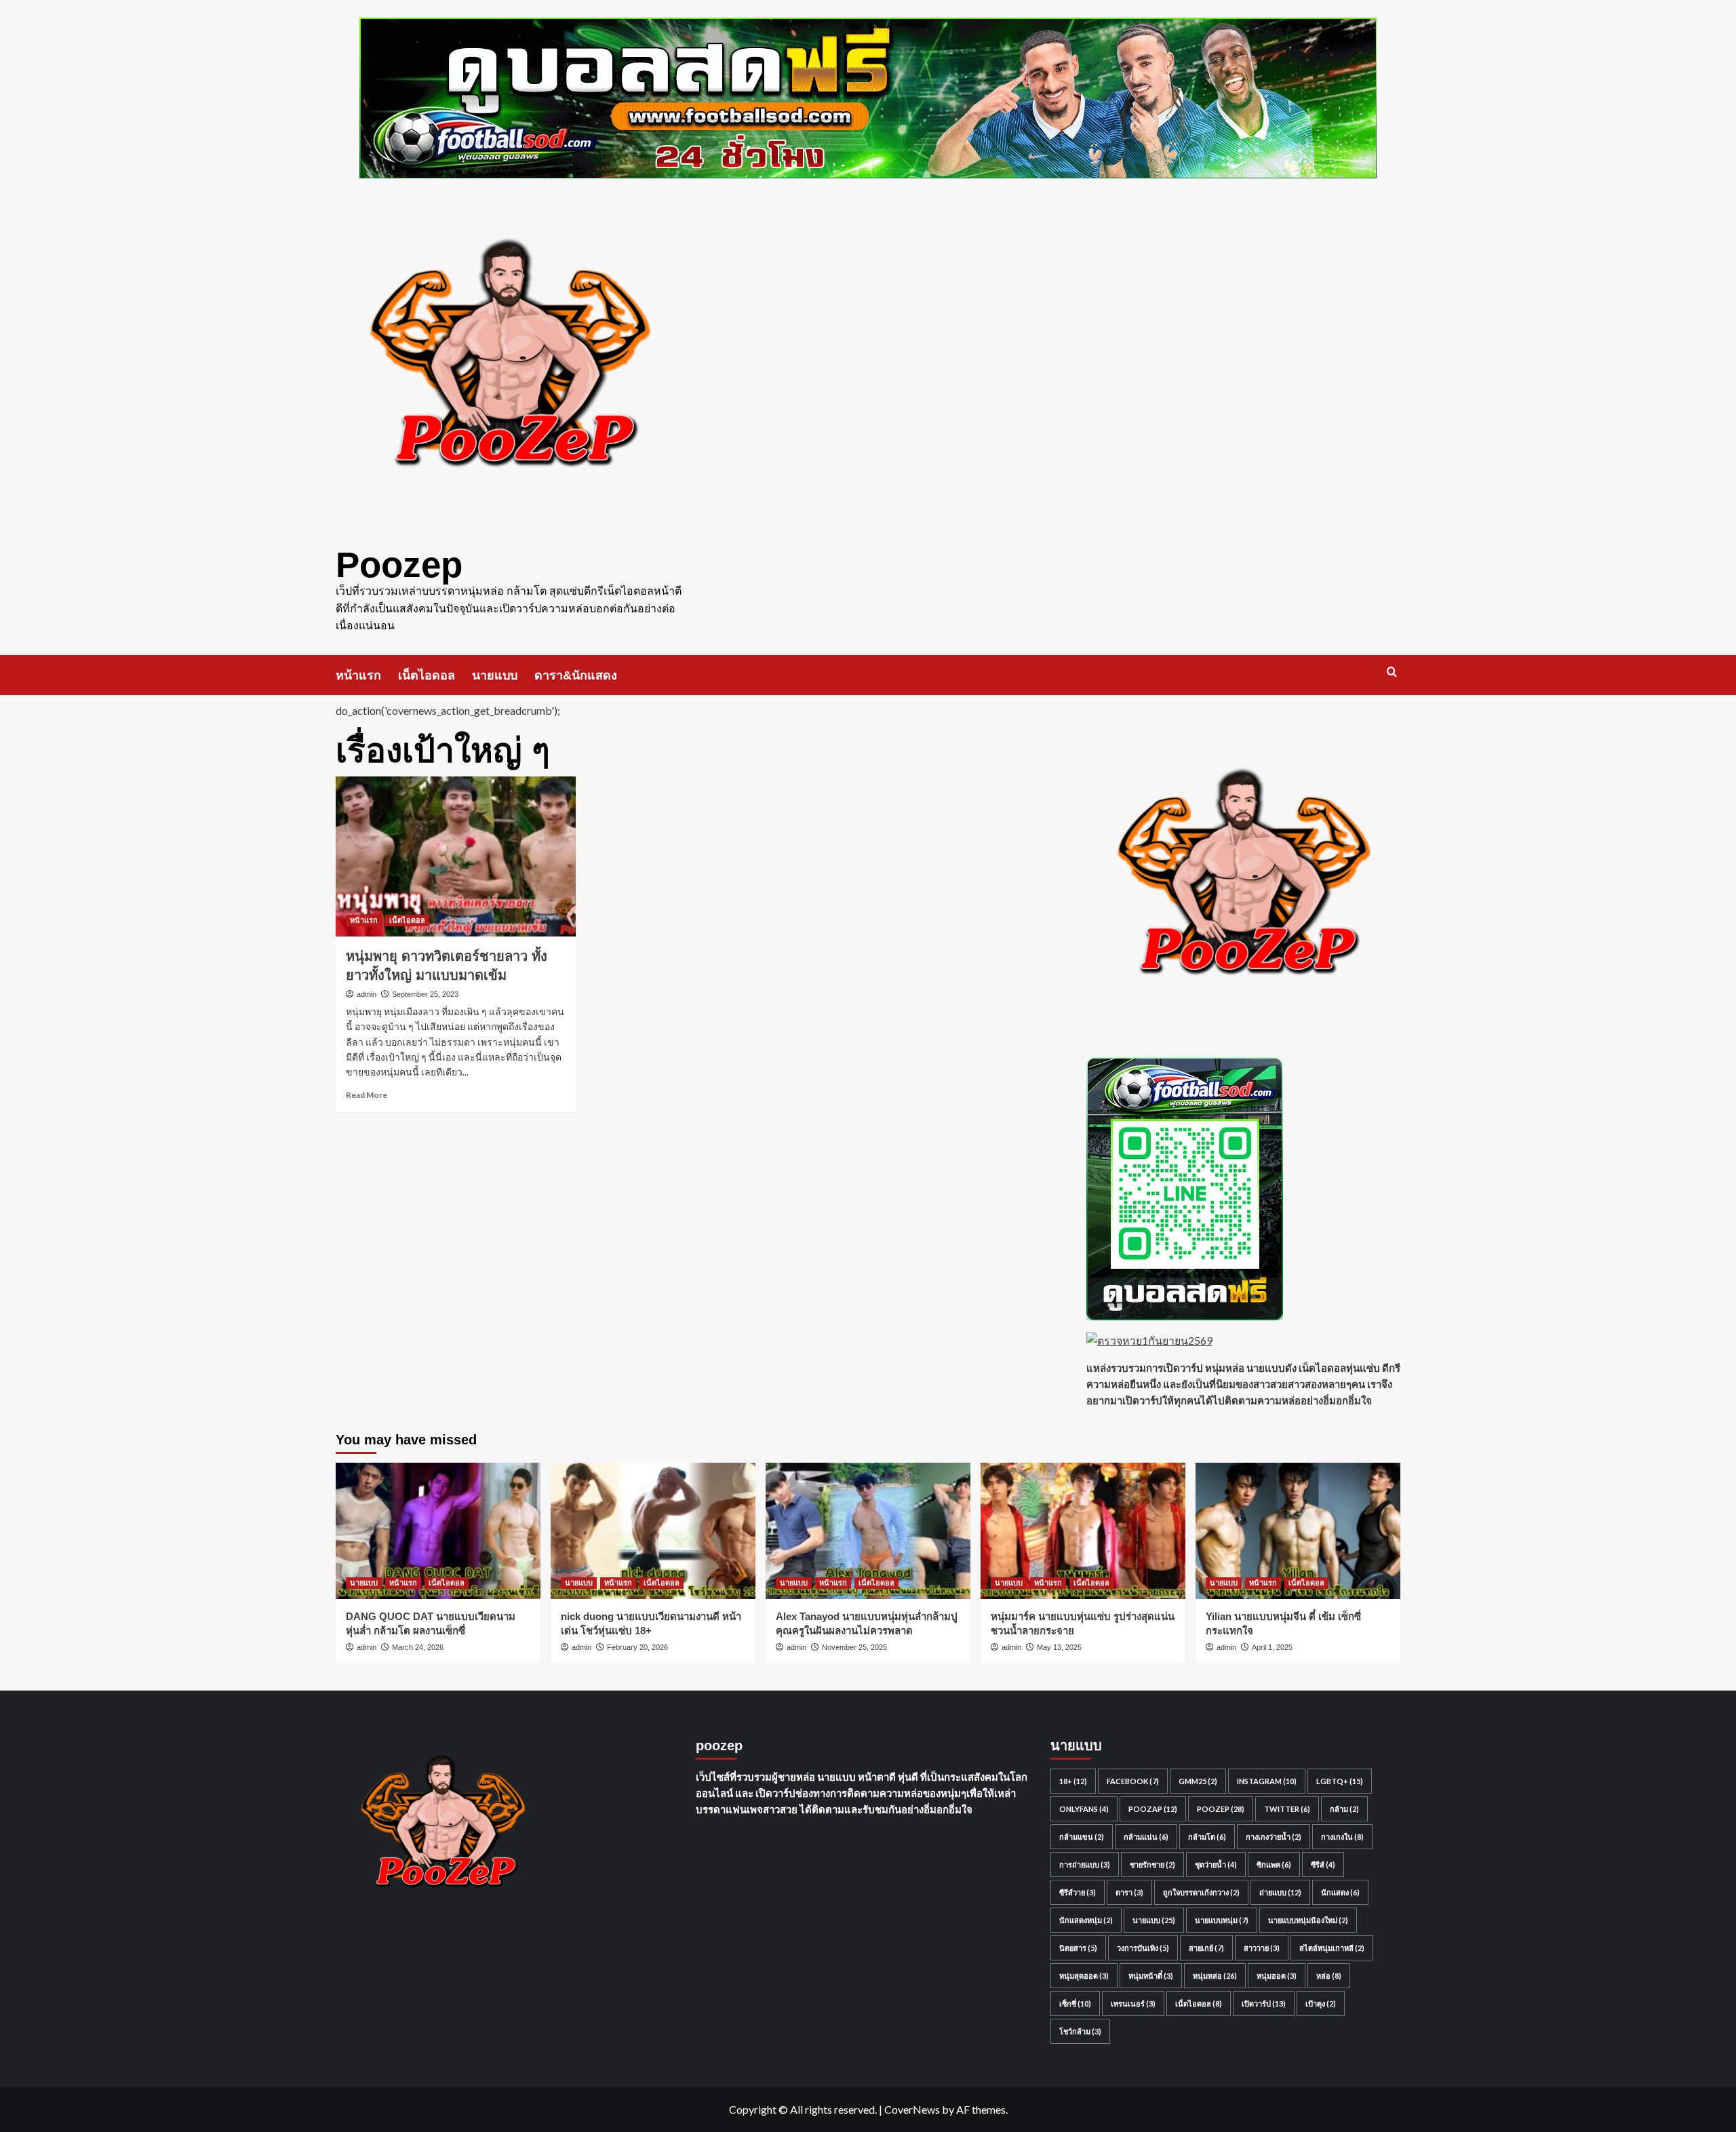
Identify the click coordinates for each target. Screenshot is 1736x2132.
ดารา (1129, 1892)
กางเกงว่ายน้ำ (1274, 1837)
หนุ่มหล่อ (1215, 1976)
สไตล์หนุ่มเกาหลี (1332, 1948)
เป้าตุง (1321, 2003)
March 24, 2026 (418, 1647)
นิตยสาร (1078, 1948)
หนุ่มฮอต (1277, 1976)
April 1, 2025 (1272, 1647)
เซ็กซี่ (1075, 2003)
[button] (1392, 672)
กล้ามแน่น (1146, 1837)
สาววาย (1262, 1948)
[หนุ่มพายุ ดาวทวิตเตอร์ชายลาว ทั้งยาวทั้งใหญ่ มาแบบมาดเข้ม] (456, 856)
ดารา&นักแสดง (576, 675)
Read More (367, 1095)
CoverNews (912, 2109)
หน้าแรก (358, 675)
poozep (1221, 1809)
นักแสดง (1340, 1892)
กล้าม (1344, 1809)
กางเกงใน (1342, 1837)
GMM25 (1198, 1781)
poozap (1153, 1809)
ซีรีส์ (1323, 1864)
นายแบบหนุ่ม (1222, 1920)
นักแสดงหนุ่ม (1086, 1920)
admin (367, 994)
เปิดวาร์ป (1264, 2003)
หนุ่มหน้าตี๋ (1151, 1976)
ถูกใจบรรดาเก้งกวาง (1201, 1892)
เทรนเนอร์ (1133, 2003)
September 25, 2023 (425, 994)
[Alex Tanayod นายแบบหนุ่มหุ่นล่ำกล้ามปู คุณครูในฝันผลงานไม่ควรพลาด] (868, 1531)
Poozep (399, 565)
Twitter (1287, 1809)
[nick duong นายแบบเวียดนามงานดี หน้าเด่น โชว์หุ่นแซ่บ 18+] (653, 1531)
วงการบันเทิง (1143, 1948)
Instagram (1267, 1781)
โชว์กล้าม (1080, 2031)
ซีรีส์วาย (1078, 1892)
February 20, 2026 (637, 1647)
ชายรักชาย (1152, 1864)
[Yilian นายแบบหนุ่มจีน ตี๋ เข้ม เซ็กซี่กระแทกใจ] (1298, 1531)
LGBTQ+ (1340, 1781)
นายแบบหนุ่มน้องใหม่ (1308, 1920)
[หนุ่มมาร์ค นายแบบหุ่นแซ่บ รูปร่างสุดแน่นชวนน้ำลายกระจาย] (1083, 1531)
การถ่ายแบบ (1085, 1864)
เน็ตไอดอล (427, 675)
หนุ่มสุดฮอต (1084, 1976)
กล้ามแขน (1082, 1837)
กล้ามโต (1207, 1837)
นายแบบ (495, 675)
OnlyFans (1084, 1809)
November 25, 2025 (854, 1647)
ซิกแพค (1274, 1864)
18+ (1073, 1781)
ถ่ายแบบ (1280, 1892)
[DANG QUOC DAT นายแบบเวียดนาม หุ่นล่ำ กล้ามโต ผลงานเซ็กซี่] (438, 1531)
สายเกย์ (1206, 1948)
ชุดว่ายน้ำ (1216, 1864)
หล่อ (1329, 1976)
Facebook (1133, 1781)
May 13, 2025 (1059, 1647)
